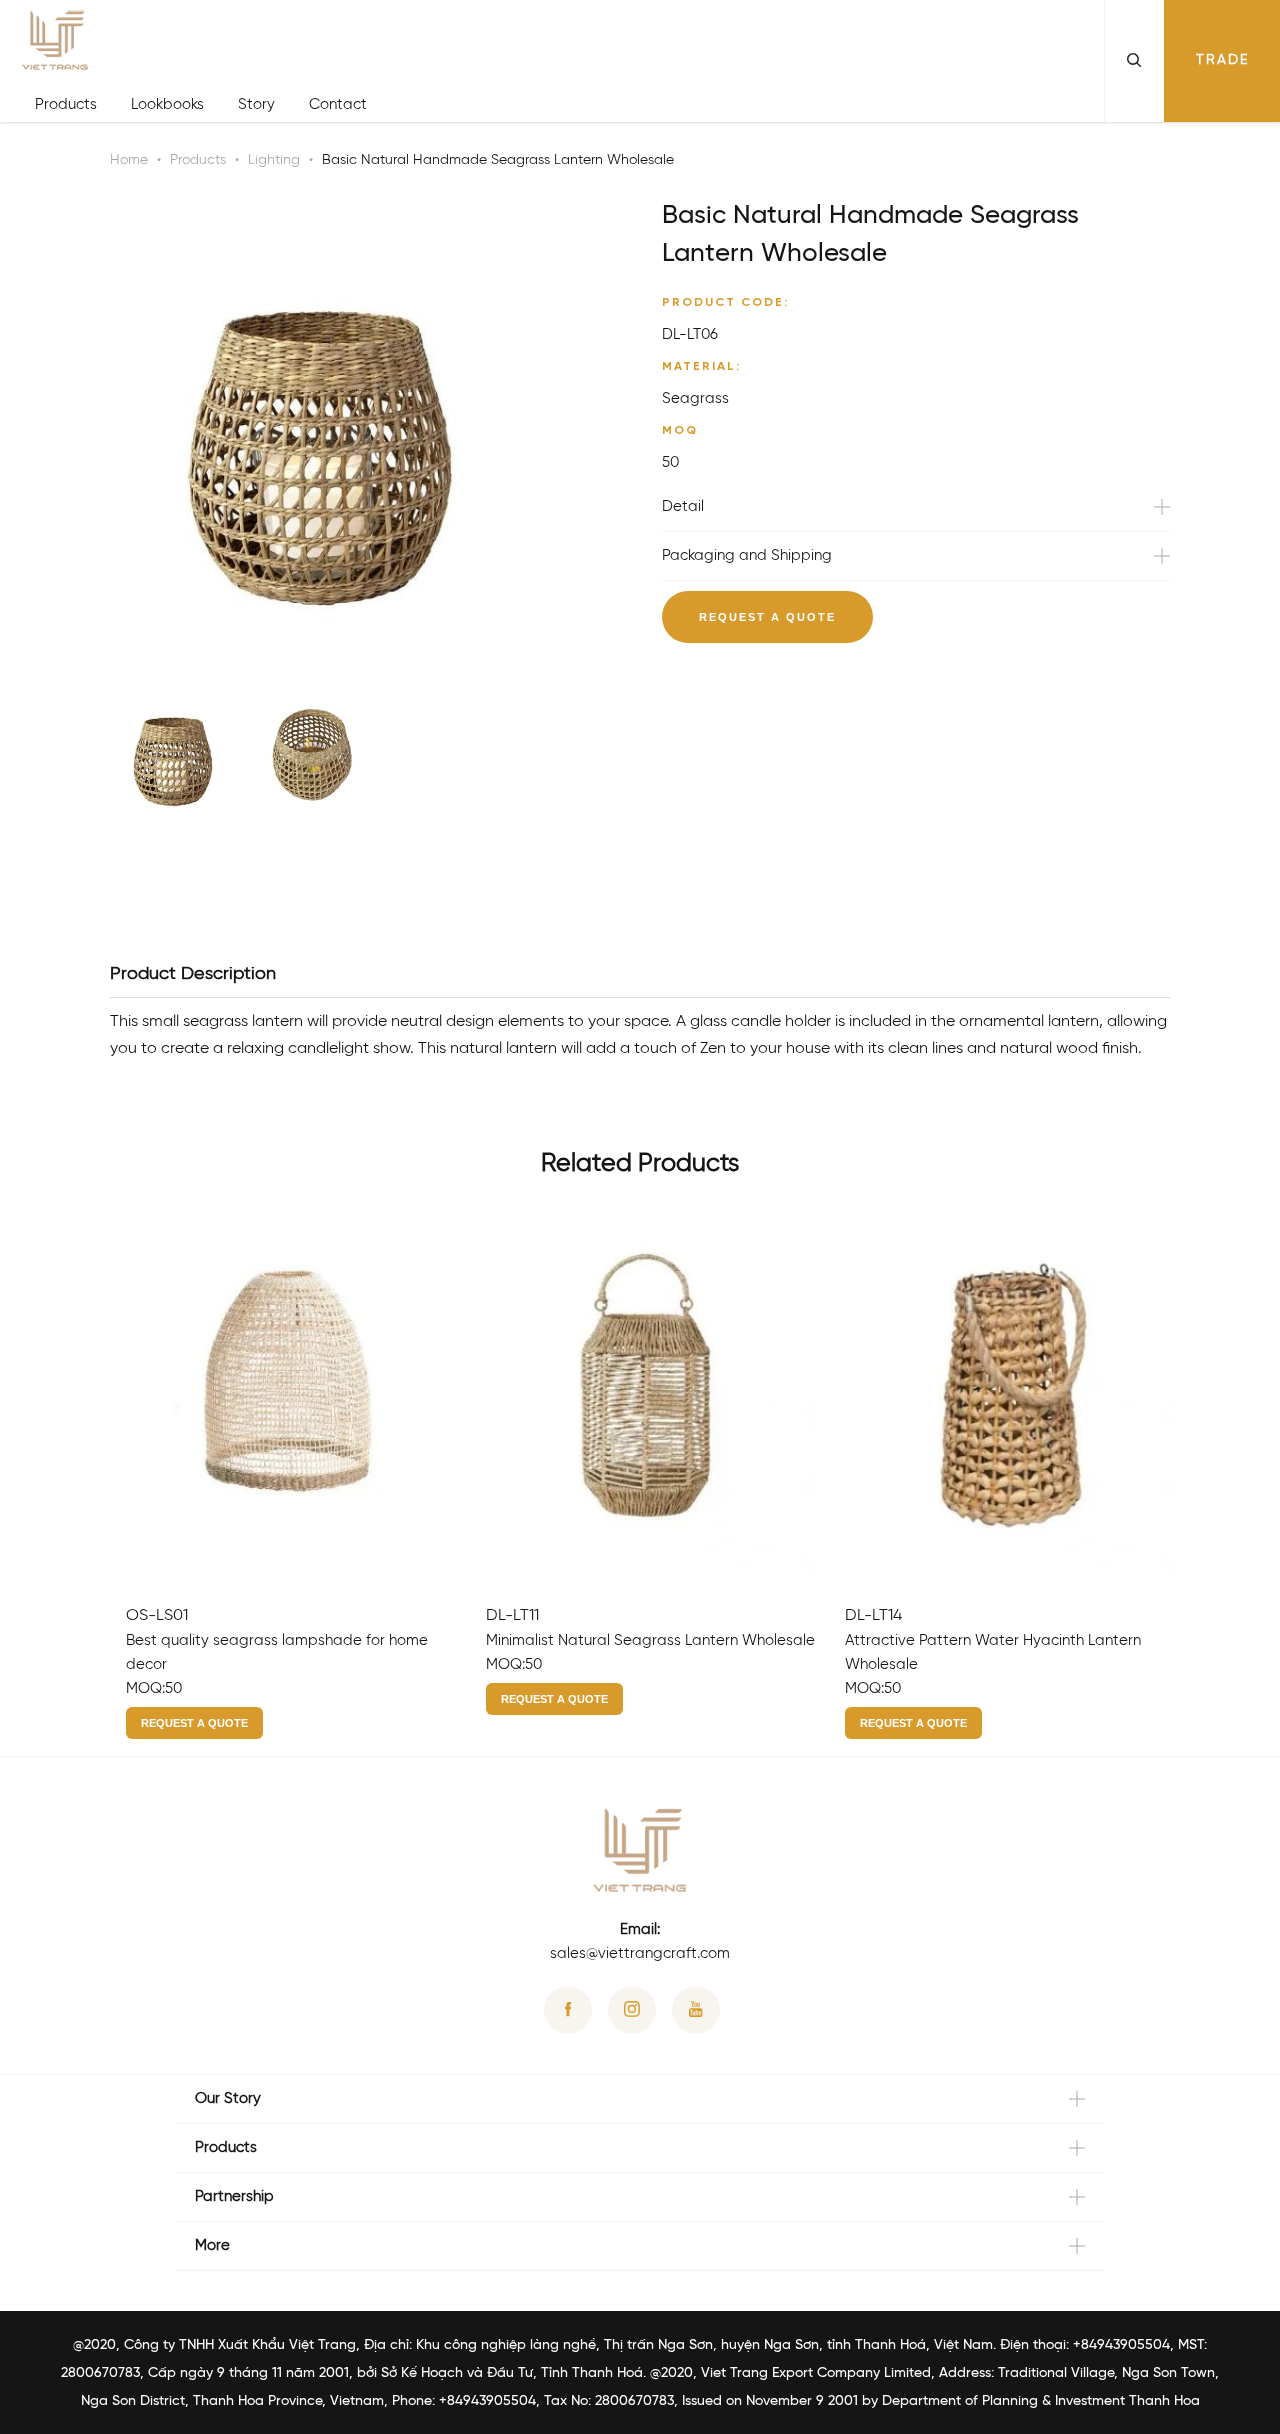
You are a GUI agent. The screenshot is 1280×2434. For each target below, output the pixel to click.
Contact (338, 105)
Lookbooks (167, 105)
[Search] (1134, 61)
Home (129, 160)
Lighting (274, 160)
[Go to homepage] (201, 44)
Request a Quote (767, 617)
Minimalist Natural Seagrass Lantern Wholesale (650, 1641)
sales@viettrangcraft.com (640, 1954)
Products (66, 105)
